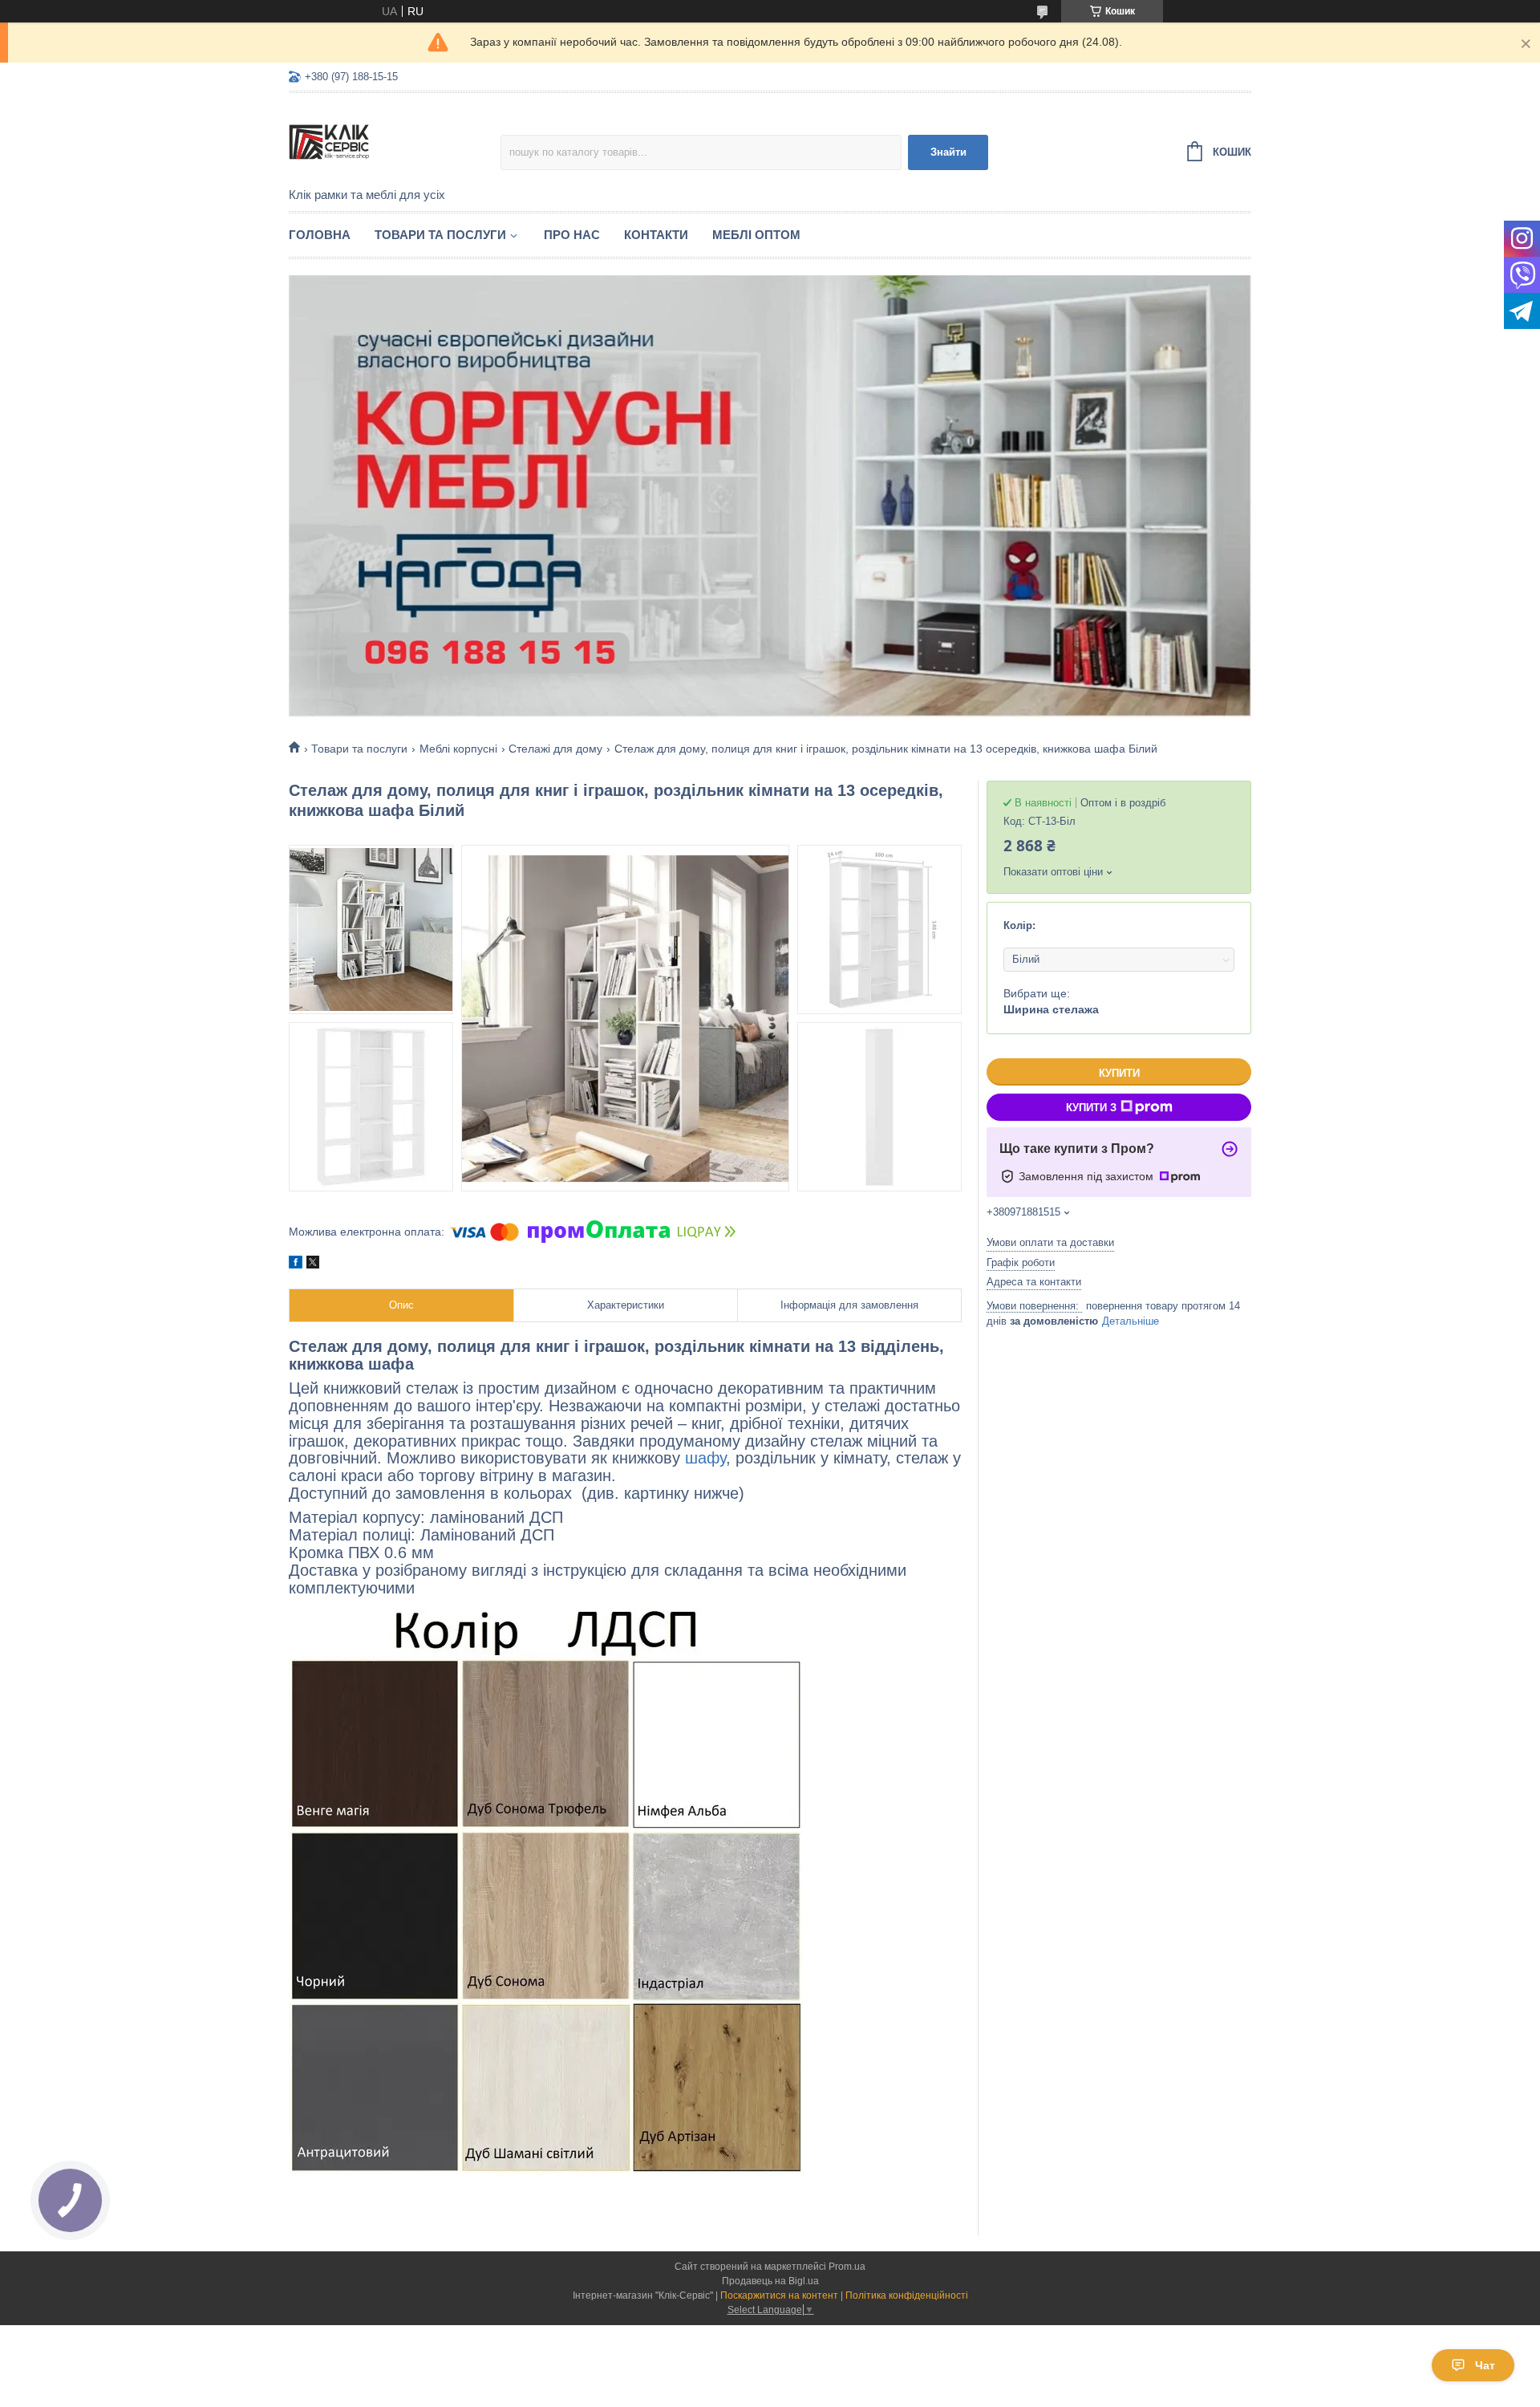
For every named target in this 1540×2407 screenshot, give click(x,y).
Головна (320, 235)
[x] (313, 1264)
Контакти (656, 235)
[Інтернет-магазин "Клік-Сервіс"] (395, 141)
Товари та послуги (440, 235)
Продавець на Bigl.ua (770, 2281)
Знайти (948, 152)
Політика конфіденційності (907, 2295)
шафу (705, 1458)
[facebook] (296, 1264)
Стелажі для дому (555, 749)
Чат (1485, 2365)
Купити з (1091, 1108)
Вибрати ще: (1051, 1001)
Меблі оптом (756, 235)
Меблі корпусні (458, 749)
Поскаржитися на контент (779, 2295)
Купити (1119, 1073)
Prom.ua (847, 2267)
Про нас (572, 235)
